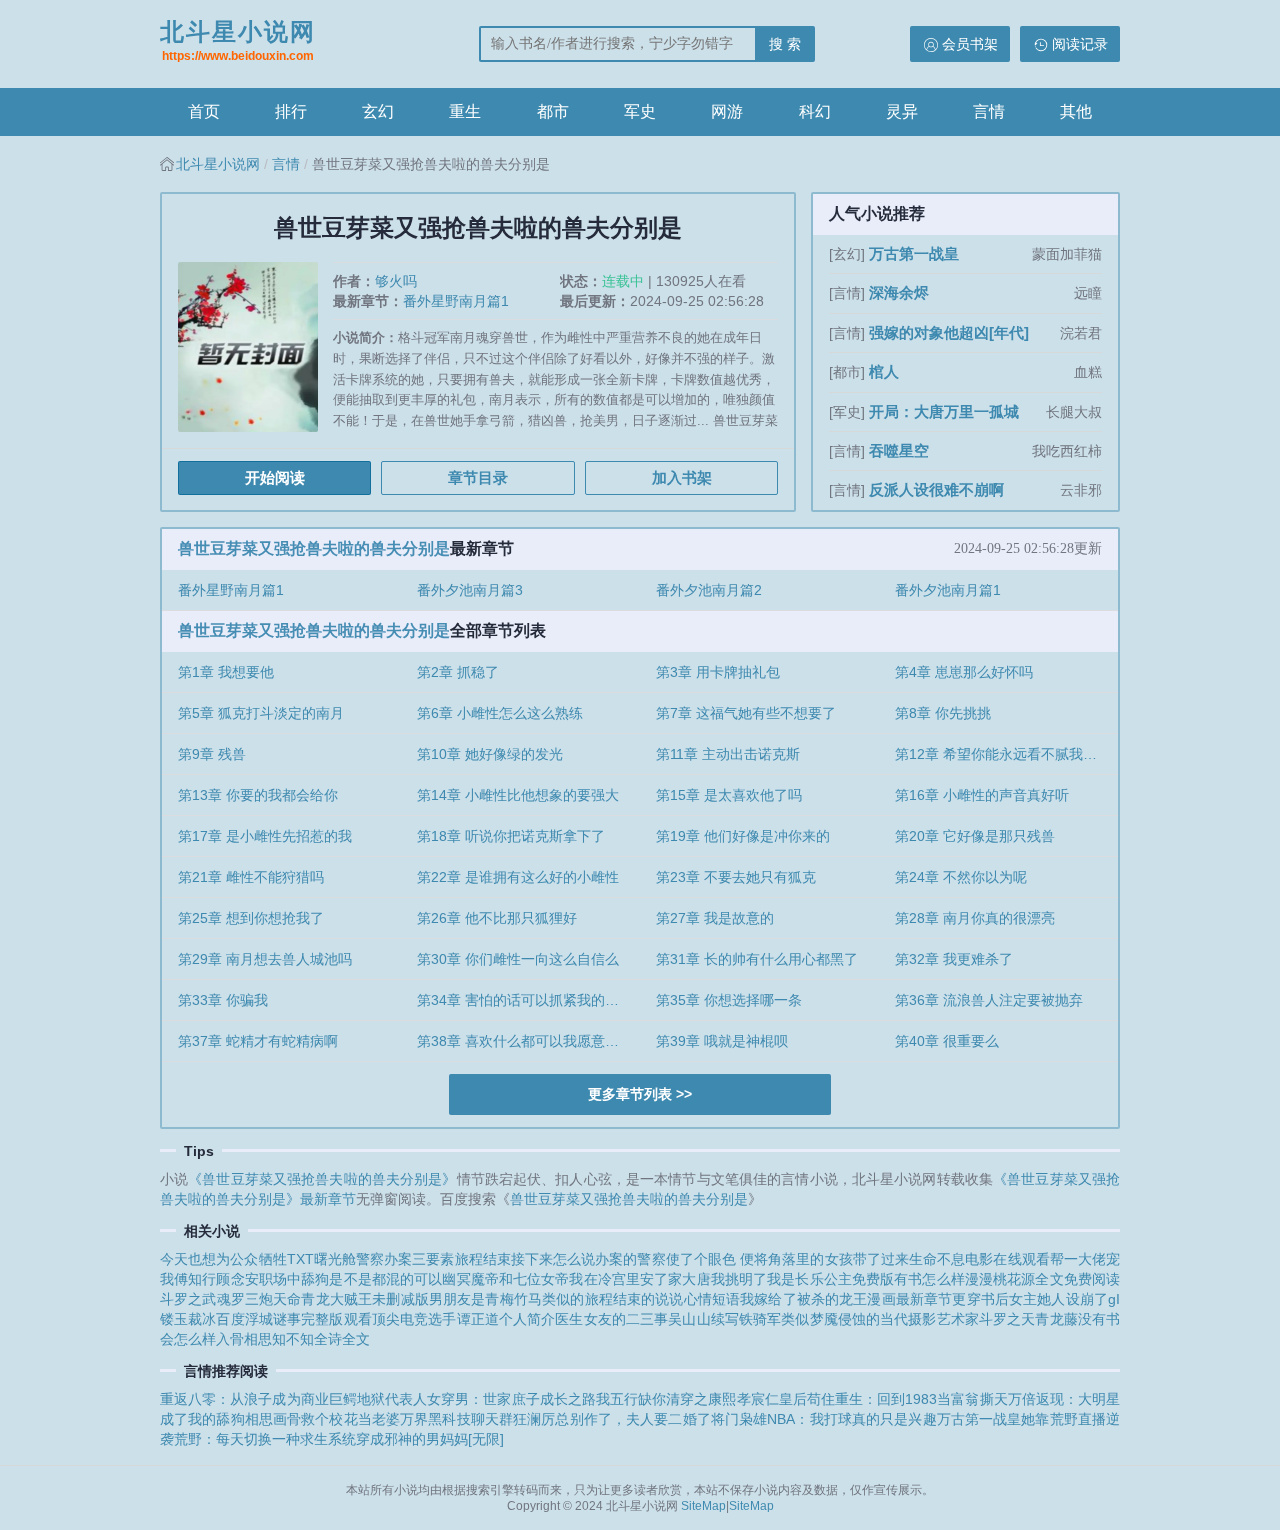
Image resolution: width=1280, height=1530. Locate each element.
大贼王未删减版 (379, 1299)
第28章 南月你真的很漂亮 (975, 918)
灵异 (902, 111)
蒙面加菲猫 (1067, 254)
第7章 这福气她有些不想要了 (746, 713)
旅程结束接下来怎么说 (525, 1259)
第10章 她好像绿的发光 (490, 754)
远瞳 (1088, 293)
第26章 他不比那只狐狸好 (497, 918)
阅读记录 (1080, 44)
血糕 (1088, 372)
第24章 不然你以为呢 (961, 877)
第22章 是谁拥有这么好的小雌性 (518, 877)
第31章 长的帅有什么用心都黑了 (757, 959)
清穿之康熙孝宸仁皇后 (736, 1399)
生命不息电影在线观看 (979, 1259)
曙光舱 (335, 1259)
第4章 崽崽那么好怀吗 (964, 672)
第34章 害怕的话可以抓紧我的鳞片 (525, 1000)
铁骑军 (760, 1319)
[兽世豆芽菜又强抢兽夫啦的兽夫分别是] (255, 354)
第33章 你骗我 (223, 1000)
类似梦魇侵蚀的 (830, 1319)
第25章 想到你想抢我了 (251, 918)
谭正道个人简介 (506, 1319)
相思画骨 (273, 1419)
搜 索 (785, 44)
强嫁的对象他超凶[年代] (949, 332)
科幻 (815, 111)
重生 (465, 111)
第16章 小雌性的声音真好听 (982, 795)
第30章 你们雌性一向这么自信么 (518, 959)
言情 (989, 111)
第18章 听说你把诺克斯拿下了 (511, 836)
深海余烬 (899, 292)
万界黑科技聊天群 (456, 1419)
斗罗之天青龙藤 (1028, 1319)
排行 (291, 111)
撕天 (994, 1399)
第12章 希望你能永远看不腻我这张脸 (1006, 754)
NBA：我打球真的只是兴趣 (851, 1419)
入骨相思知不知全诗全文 (293, 1339)
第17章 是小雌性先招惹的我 (265, 836)
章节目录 (478, 477)
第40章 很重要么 (947, 1041)
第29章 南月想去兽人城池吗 (265, 959)
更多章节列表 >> (640, 1094)
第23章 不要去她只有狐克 (736, 877)
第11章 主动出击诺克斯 (728, 754)
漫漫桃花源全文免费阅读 (1042, 1279)
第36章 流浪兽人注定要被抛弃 (989, 1000)
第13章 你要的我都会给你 (258, 795)
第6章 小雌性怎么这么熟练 (500, 713)
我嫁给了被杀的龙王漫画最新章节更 (853, 1299)
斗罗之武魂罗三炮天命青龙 (245, 1299)
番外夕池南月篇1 (948, 590)
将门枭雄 (739, 1419)
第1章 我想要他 (226, 672)
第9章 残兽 (212, 754)
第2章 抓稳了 (458, 672)
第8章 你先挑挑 (943, 713)
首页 (204, 111)
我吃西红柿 (1067, 451)
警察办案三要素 (405, 1259)
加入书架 (682, 477)
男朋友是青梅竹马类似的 (507, 1299)
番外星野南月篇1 (456, 301)
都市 (553, 111)
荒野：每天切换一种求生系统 (265, 1439)
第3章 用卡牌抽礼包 (718, 672)
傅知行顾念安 (216, 1279)
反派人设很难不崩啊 (936, 489)
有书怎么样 (929, 1279)
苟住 (821, 1399)
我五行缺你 (631, 1399)
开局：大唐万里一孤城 (944, 411)
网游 (727, 111)
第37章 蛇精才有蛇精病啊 (258, 1041)
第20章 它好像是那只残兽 (975, 836)
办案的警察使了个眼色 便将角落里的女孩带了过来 (752, 1259)
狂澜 (527, 1419)
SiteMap (703, 1506)
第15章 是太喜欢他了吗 (729, 795)
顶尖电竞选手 (414, 1319)
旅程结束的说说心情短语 (663, 1299)
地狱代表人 (392, 1399)
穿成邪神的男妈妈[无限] (430, 1439)
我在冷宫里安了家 (625, 1279)
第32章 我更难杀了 (954, 959)
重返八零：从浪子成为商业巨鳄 (258, 1399)
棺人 (884, 371)
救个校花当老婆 (350, 1419)
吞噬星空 (899, 450)
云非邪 (1081, 490)
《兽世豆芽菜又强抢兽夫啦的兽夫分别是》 (322, 1179)
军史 (640, 111)
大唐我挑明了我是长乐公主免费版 (788, 1279)
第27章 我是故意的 (715, 918)
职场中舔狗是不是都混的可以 (351, 1279)
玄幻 (378, 111)
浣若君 (1081, 333)
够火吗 (396, 281)
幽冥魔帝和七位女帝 (505, 1279)
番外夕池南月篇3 (470, 590)
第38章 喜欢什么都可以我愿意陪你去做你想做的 (528, 1041)
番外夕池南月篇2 (709, 590)
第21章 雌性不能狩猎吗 (251, 877)
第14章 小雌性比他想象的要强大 (518, 795)
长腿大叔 (1074, 412)
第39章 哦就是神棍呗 (722, 1041)
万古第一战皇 (914, 253)
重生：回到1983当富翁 (907, 1399)
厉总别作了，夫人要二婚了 (625, 1419)
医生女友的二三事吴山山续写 (647, 1319)
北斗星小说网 (238, 40)
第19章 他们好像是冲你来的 (743, 836)
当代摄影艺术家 (929, 1319)
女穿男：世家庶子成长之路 (511, 1399)
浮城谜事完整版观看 (308, 1319)
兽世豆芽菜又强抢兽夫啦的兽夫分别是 (314, 548)
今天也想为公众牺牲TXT (237, 1259)
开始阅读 (275, 477)
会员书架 (970, 44)
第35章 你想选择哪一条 (729, 1000)
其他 (1076, 111)
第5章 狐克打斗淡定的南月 (261, 713)
